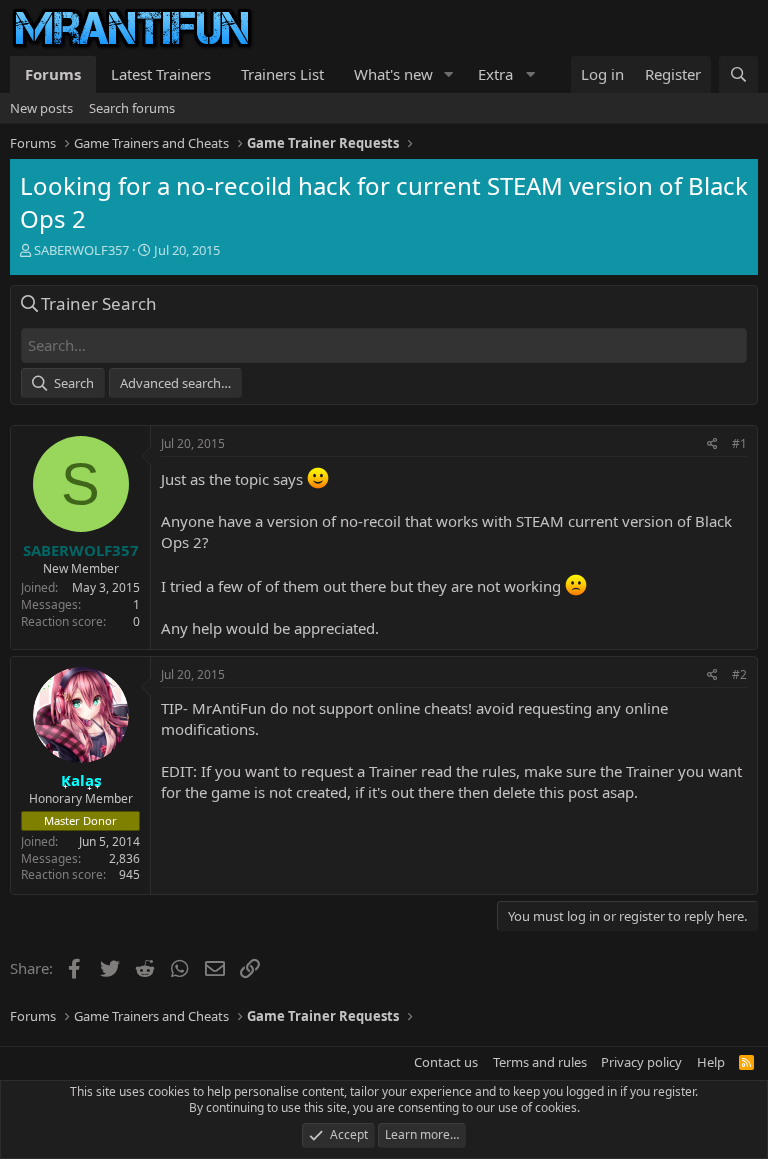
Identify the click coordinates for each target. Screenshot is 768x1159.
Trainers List (282, 74)
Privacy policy (641, 1062)
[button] (449, 74)
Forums (53, 74)
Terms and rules (540, 1062)
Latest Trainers (161, 74)
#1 (739, 443)
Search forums (132, 108)
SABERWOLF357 (81, 250)
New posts (41, 108)
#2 (739, 674)
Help (711, 1062)
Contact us (446, 1062)
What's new (393, 74)
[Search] (738, 74)
